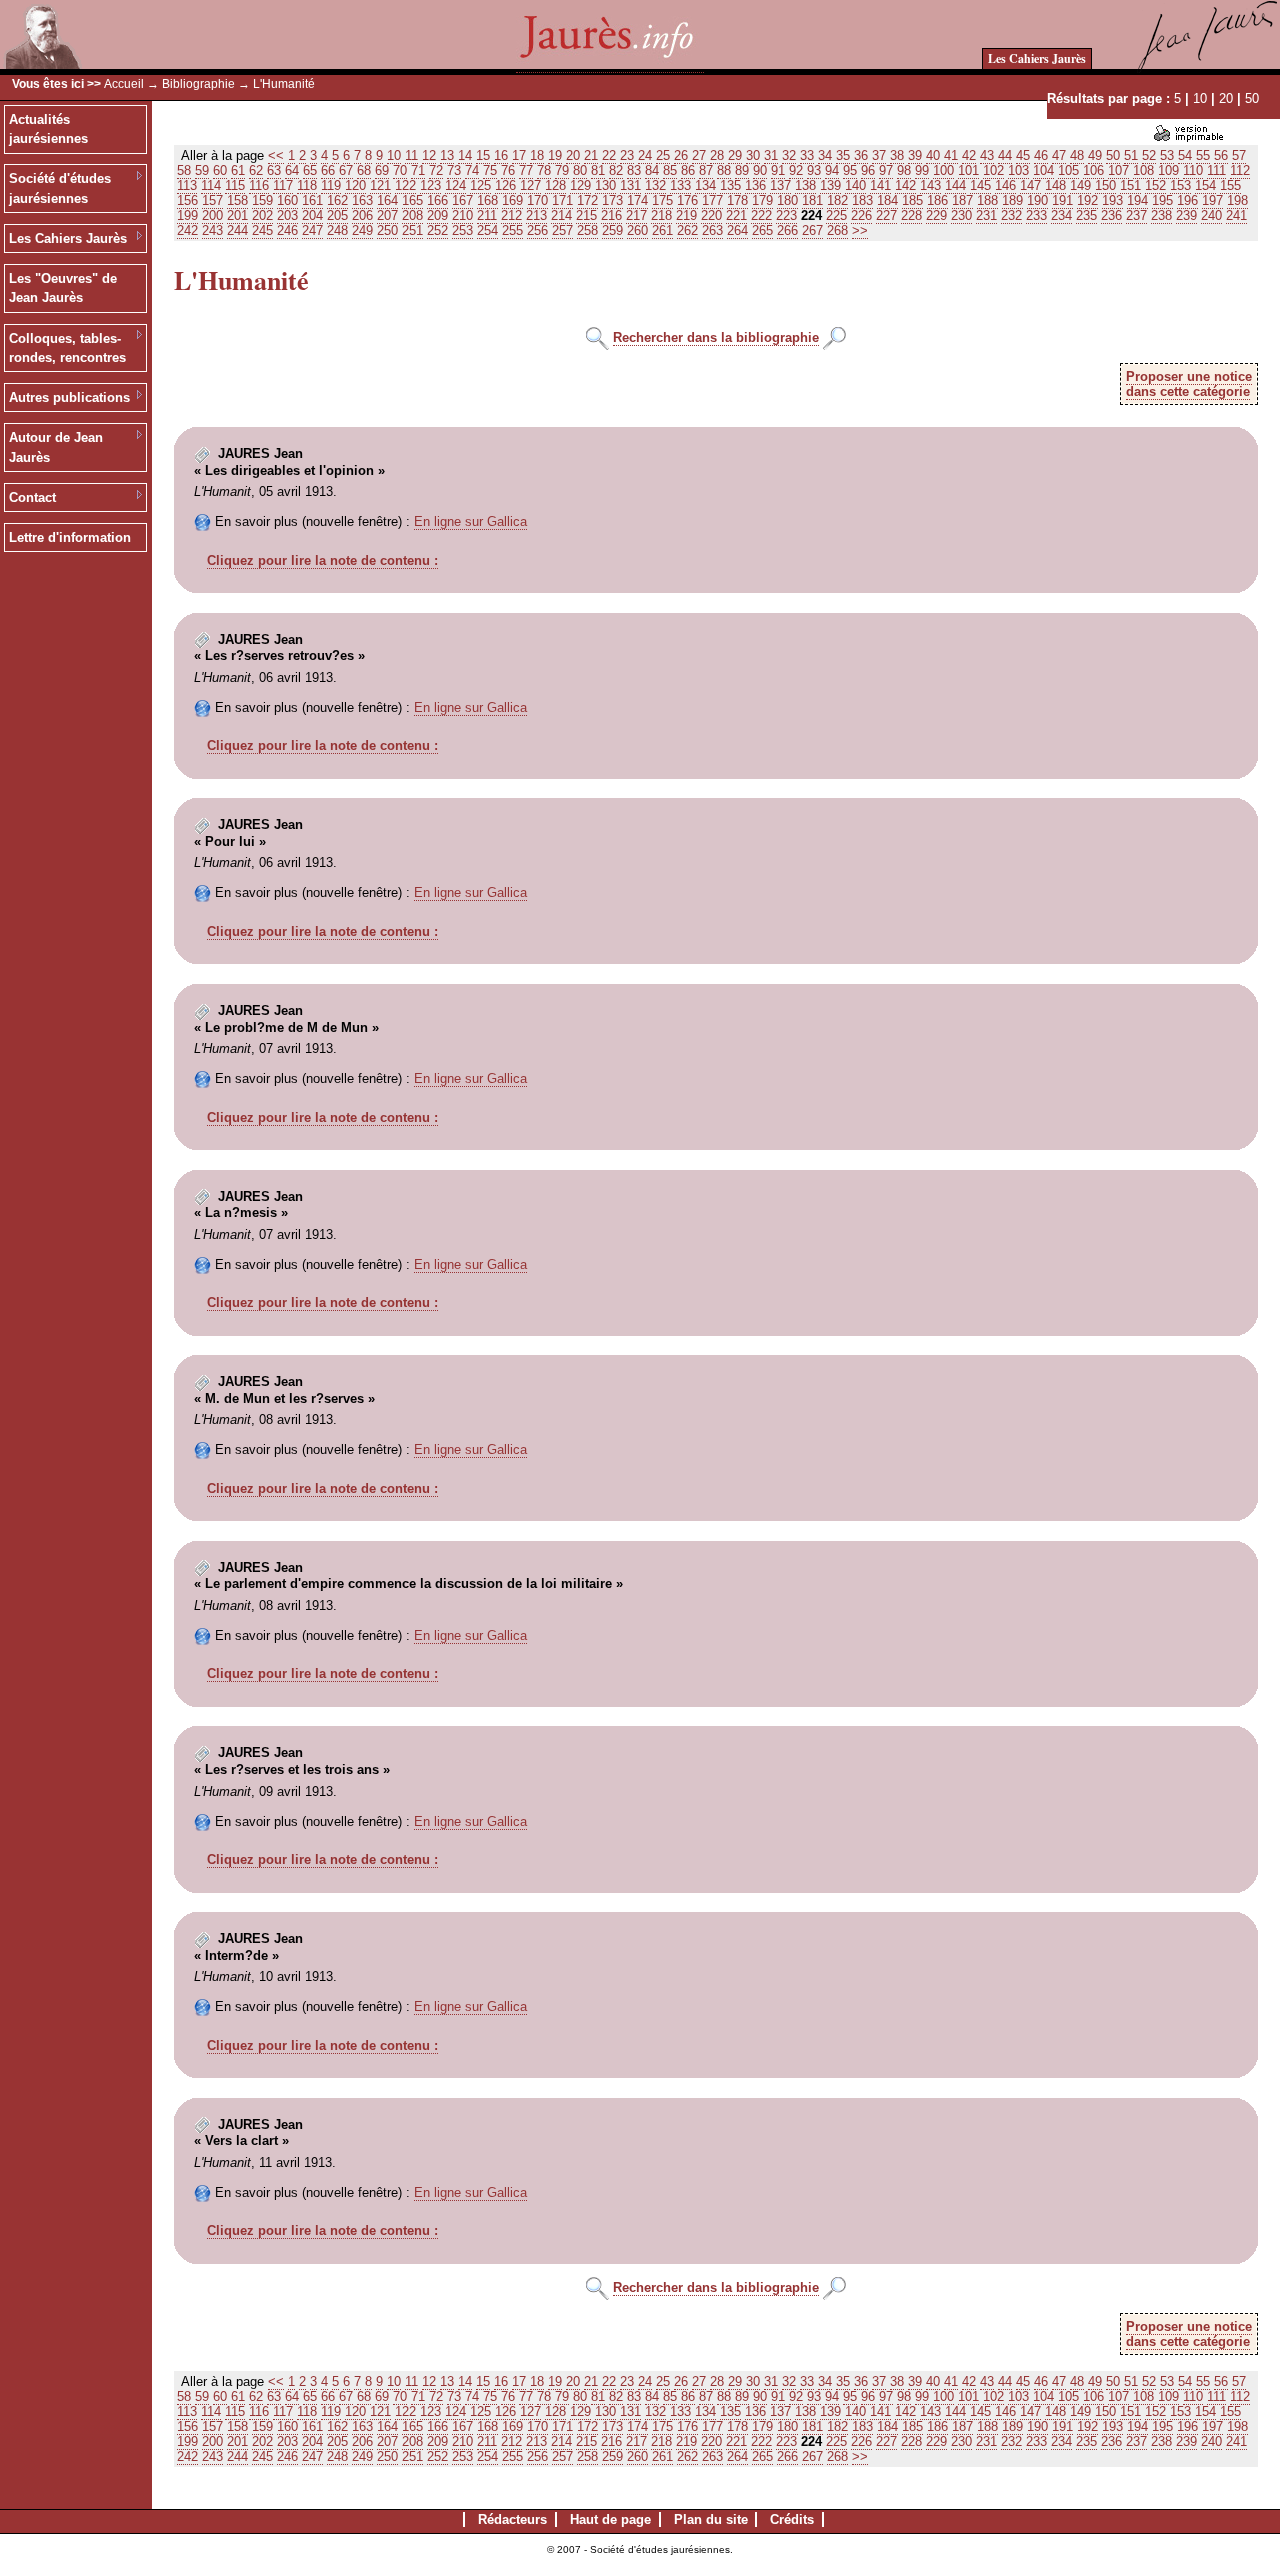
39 (915, 155)
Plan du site (711, 2519)
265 (762, 230)
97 (886, 170)
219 (686, 215)
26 (681, 155)
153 (1180, 185)
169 (512, 200)
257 (562, 230)
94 (832, 170)
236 (1111, 215)
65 (310, 170)
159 (262, 200)
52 (1149, 155)
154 (1205, 185)
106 (1093, 170)
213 (536, 215)
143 (930, 185)
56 (1221, 155)
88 (724, 170)
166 (437, 200)
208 (412, 215)
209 (437, 215)
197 (1212, 200)
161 (312, 200)
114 (211, 185)
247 (312, 230)
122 (405, 185)
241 (1236, 215)
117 (283, 185)
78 (544, 170)
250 (387, 230)
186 (937, 200)
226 (861, 215)
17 (519, 155)
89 (742, 170)
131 (630, 185)
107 (1118, 170)
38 (897, 155)
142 (905, 185)
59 (202, 170)
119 (331, 185)
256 (537, 230)
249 (362, 230)
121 (380, 185)
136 (755, 185)
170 (537, 200)
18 (537, 155)
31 (771, 155)
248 (337, 230)
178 (737, 200)
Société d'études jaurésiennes (60, 188)
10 (1200, 98)
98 (904, 170)
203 (287, 215)
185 (912, 200)
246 (287, 230)
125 (480, 185)
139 (830, 185)
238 (1161, 215)
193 (1112, 200)
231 (986, 215)
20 (1226, 98)
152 (1155, 185)
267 (812, 230)
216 (611, 215)
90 (760, 170)
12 (429, 155)
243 (212, 230)
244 (237, 230)
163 (362, 200)
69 (382, 170)
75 (490, 170)
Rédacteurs (512, 2519)
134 (705, 185)
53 (1167, 155)
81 (598, 170)
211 (487, 215)
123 (430, 185)
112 (1240, 170)
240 (1211, 215)
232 (1011, 215)
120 (355, 185)
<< (276, 155)
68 (364, 170)
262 (687, 230)
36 (861, 155)
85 (670, 170)
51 (1131, 155)
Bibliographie (198, 84)
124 (455, 185)
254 (487, 230)
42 (969, 155)
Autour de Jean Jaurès (56, 447)
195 (1162, 200)
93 (814, 170)
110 (1193, 170)
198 (1237, 200)
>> (860, 230)
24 (645, 155)
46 (1041, 155)
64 (292, 170)
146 (1005, 185)
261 (662, 230)
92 (796, 170)
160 (287, 200)
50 (1252, 98)
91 (778, 170)
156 (187, 200)
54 (1185, 155)
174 (637, 200)
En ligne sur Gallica (470, 521)
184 (887, 200)
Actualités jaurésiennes (48, 129)
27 (699, 155)
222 (761, 215)
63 (274, 170)
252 (437, 230)
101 (968, 170)
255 (512, 230)
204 (312, 215)
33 (807, 155)
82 (616, 170)
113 (187, 185)
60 (220, 170)
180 (787, 200)
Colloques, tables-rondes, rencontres (67, 348)
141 (880, 185)
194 (1137, 200)
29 (735, 155)
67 (346, 170)
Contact (32, 497)
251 (412, 230)
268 (837, 230)
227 (886, 215)
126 (505, 185)
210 (462, 215)
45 (1023, 155)
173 (612, 200)
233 (1036, 215)
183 (862, 200)
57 (1239, 155)
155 (1230, 185)
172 (587, 200)
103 (1018, 170)
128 (555, 185)
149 (1080, 185)
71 (418, 170)
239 (1186, 215)
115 (235, 185)
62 (256, 170)
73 (454, 170)
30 (753, 155)
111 (1216, 170)
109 (1168, 170)
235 (1086, 215)
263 (712, 230)
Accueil (124, 84)
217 (636, 215)
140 (855, 185)
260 (637, 230)
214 (561, 215)
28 (717, 155)
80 (580, 170)
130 (605, 185)
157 (212, 200)
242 (187, 230)
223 (786, 215)
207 (387, 215)
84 (652, 170)
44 (1005, 155)
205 (337, 215)
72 (436, 170)
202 (262, 215)
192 (1087, 200)
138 (805, 185)
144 (955, 185)
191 (1062, 200)
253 (462, 230)
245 (262, 230)
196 (1187, 200)
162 (337, 200)
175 (662, 200)
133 (680, 185)
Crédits (792, 2519)
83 (634, 170)
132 (655, 185)
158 (237, 200)
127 (530, 185)
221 (736, 215)
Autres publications (69, 397)
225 (836, 215)
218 (661, 215)
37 (879, 155)
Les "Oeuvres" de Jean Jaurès (63, 288)
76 (508, 170)
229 (936, 215)
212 (511, 215)
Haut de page (610, 2519)
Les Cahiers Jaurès (1037, 58)
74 (472, 170)
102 (993, 170)
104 (1043, 170)
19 (555, 155)
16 (501, 155)
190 (1037, 200)
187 (962, 200)
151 (1130, 185)
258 (587, 230)
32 (789, 155)
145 (980, 185)
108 (1143, 170)
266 (787, 230)
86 (688, 170)
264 (737, 230)
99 (922, 170)
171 (562, 200)
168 (487, 200)
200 (212, 215)
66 (328, 170)
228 (911, 215)
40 (933, 155)
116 (259, 185)
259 (612, 230)
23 (627, 155)
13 (447, 155)
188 (987, 200)
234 (1061, 215)
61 (238, 170)
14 (465, 155)
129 (580, 185)
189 (1012, 200)
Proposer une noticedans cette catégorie (1189, 384)
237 (1136, 215)
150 (1105, 185)
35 (843, 155)
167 (462, 200)
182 (837, 200)
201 (237, 215)
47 (1059, 155)
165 (412, 200)
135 (730, 185)
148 (1055, 185)
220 (711, 215)
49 (1095, 155)
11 (411, 155)
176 (687, 200)
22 (609, 155)
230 (961, 215)
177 (712, 200)
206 (362, 215)
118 (307, 185)
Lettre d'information (70, 537)
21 (591, 155)
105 (1068, 170)
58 (184, 170)
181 (812, 200)
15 (483, 155)
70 (400, 170)
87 (706, 170)
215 (586, 215)
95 (850, 170)
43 (987, 155)
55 (1203, 155)
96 (868, 170)
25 (663, 155)
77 (526, 170)
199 (187, 215)
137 (780, 185)
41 (951, 155)
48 (1077, 155)
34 (825, 155)
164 (387, 200)
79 (562, 170)
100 (943, 170)
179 (762, 200)
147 (1030, 185)
